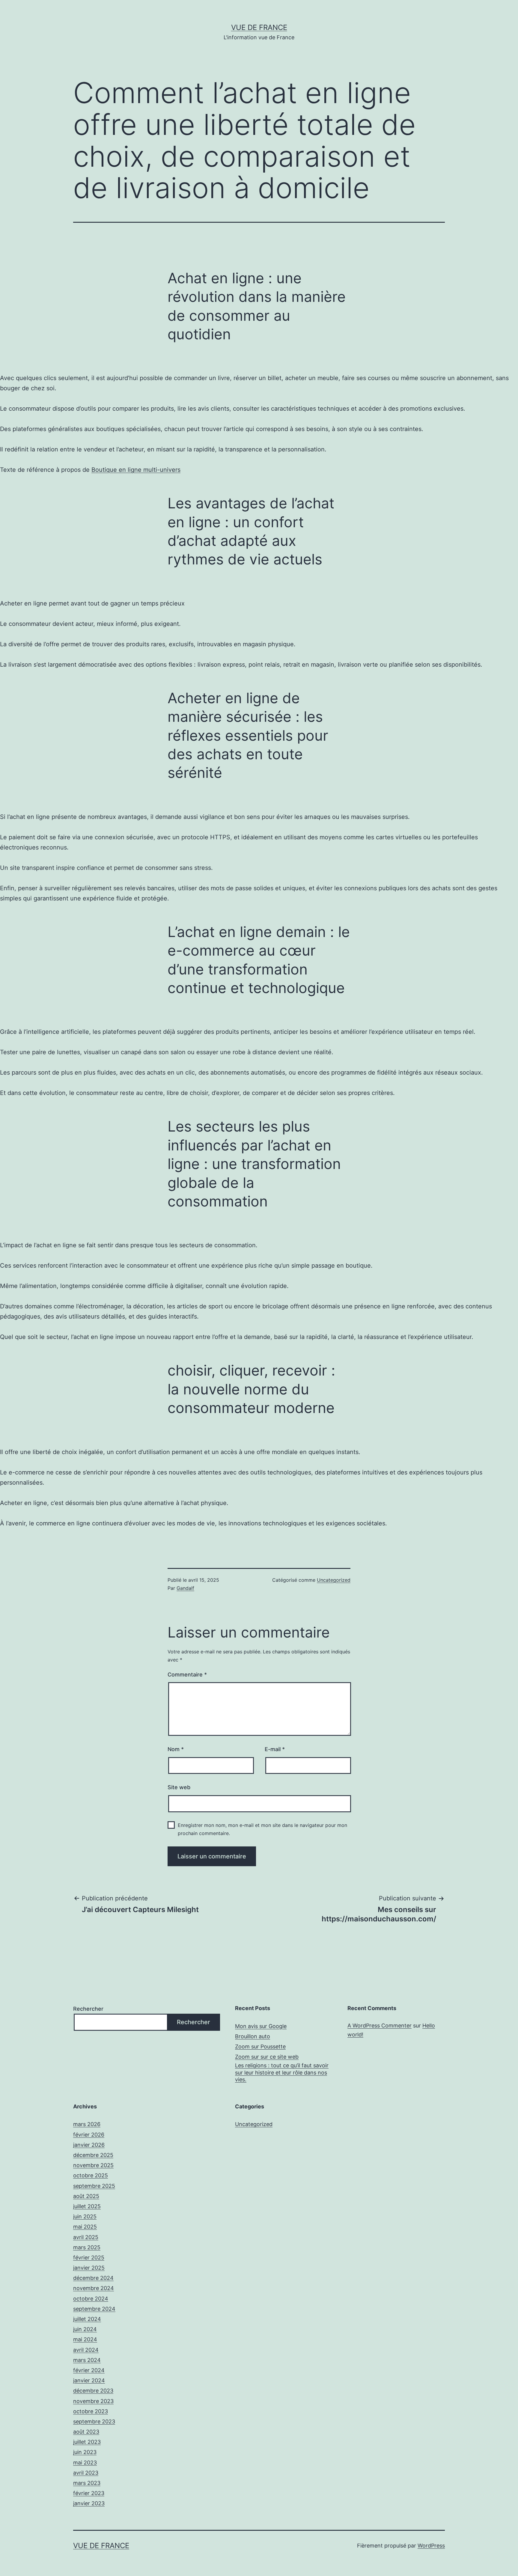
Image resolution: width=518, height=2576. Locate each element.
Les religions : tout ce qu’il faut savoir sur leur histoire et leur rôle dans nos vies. (282, 2072)
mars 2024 (87, 2360)
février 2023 (89, 2493)
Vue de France (259, 27)
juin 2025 (85, 2216)
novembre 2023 (93, 2401)
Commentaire (187, 1675)
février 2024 (89, 2370)
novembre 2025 (93, 2165)
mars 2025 (87, 2247)
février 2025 (89, 2258)
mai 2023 (85, 2463)
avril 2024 (86, 2350)
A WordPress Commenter (380, 2026)
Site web (179, 1787)
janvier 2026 (89, 2145)
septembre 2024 (94, 2309)
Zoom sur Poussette (260, 2047)
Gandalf (185, 1588)
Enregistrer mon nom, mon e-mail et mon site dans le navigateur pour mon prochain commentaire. (262, 1829)
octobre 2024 (91, 2299)
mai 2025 (85, 2227)
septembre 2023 (94, 2421)
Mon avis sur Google (261, 2026)
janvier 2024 (89, 2380)
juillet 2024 (87, 2319)
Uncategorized (334, 1580)
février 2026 (89, 2135)
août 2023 (86, 2432)
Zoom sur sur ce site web (267, 2057)
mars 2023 (87, 2483)
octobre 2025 (91, 2175)
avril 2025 (86, 2237)
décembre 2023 (93, 2391)
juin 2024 (85, 2329)
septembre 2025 (94, 2186)
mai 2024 (85, 2339)
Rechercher (88, 2009)
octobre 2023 (91, 2411)
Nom (176, 1749)
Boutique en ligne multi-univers (136, 470)
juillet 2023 (87, 2442)
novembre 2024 (94, 2288)
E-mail (275, 1749)
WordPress (431, 2546)
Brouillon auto (253, 2036)
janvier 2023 (89, 2503)
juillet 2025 (87, 2206)
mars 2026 (87, 2124)
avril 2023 (86, 2473)
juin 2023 (85, 2452)
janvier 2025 (89, 2268)
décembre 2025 (93, 2155)
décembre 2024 (93, 2278)
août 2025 (86, 2196)
